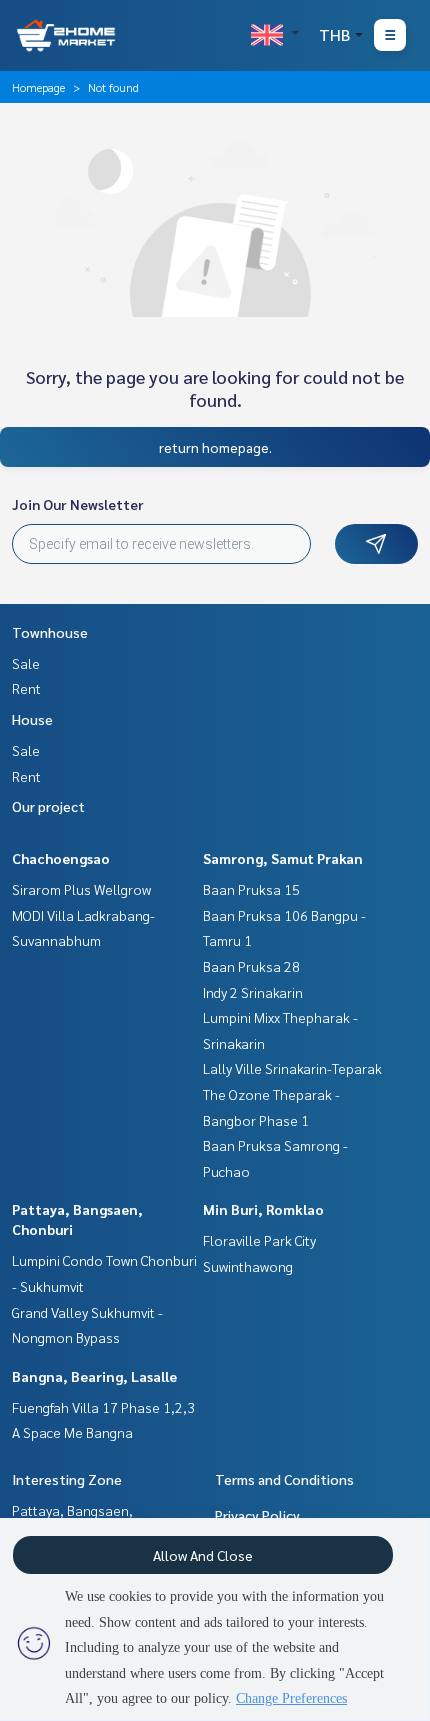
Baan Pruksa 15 (251, 889)
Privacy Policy (257, 1515)
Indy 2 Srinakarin (253, 992)
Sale (26, 663)
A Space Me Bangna (72, 1432)
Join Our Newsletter (78, 504)
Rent (26, 688)
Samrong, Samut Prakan (283, 858)
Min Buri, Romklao (263, 1209)
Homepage (38, 87)
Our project (48, 806)
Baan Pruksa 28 (251, 966)
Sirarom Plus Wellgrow (81, 889)
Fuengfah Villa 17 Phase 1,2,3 (103, 1407)
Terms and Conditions (284, 1479)
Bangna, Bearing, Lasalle (94, 1376)
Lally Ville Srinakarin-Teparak (292, 1068)
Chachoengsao (61, 858)
